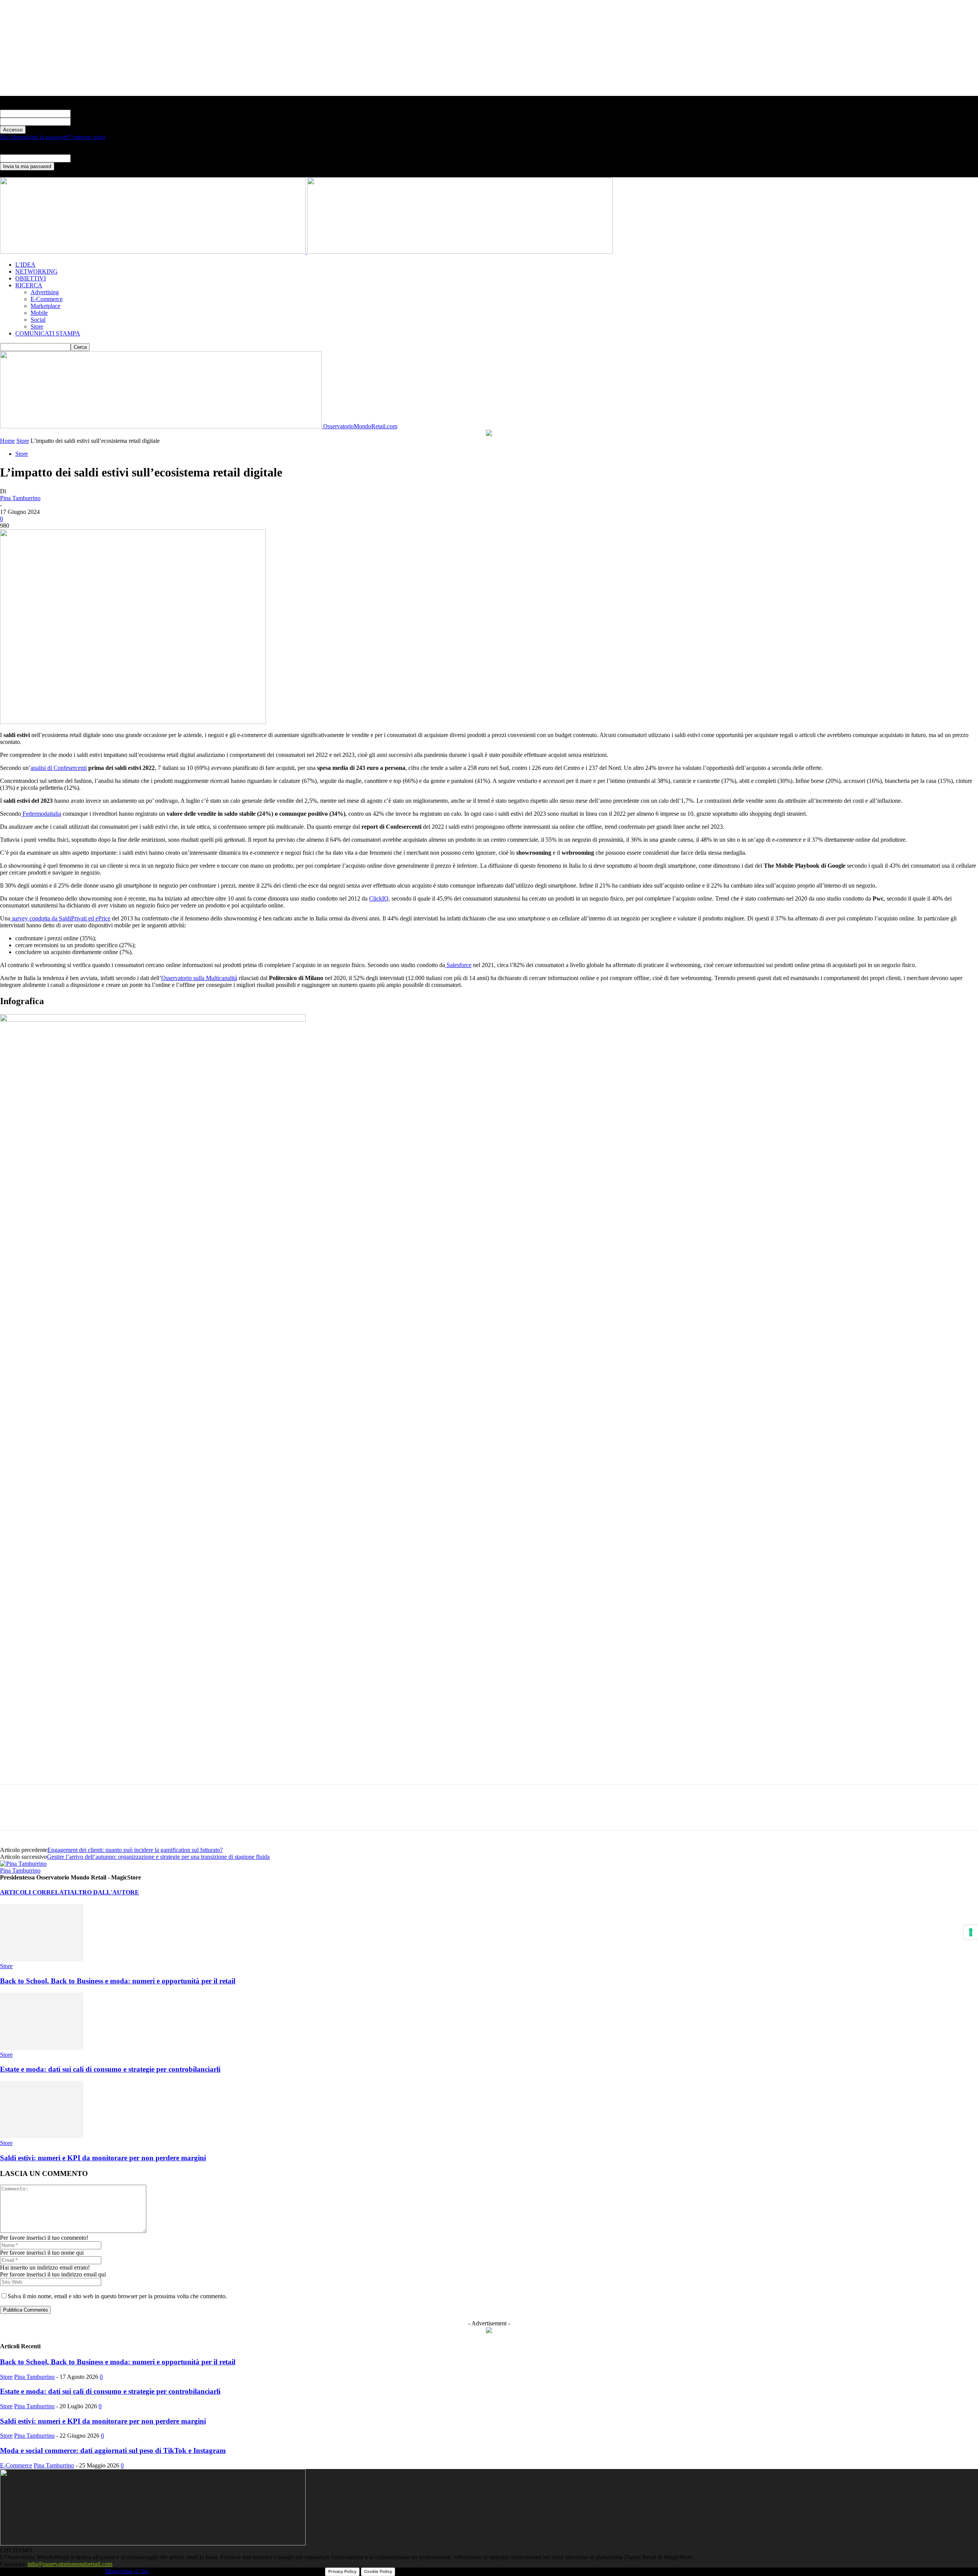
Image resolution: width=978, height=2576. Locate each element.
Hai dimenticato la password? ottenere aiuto (53, 137)
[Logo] (154, 252)
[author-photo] (23, 1864)
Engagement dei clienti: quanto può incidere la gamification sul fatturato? (135, 1850)
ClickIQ (379, 898)
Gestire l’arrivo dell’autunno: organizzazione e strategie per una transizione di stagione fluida (158, 1857)
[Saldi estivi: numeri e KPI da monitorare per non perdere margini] (42, 2136)
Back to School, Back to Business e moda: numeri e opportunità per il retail (118, 1981)
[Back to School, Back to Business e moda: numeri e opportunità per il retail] (42, 1959)
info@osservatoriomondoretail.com (70, 2564)
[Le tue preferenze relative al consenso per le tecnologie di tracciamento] (971, 1932)
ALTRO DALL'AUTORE (104, 1892)
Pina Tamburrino (20, 498)
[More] (151, 1814)
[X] (40, 1814)
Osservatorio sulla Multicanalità (199, 978)
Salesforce (458, 965)
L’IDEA (25, 265)
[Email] (123, 1814)
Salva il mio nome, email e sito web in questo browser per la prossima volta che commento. (117, 2296)
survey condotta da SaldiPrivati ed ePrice (60, 918)
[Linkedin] (95, 1814)
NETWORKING (36, 271)
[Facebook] (13, 1814)
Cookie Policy (378, 2571)
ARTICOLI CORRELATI (35, 1892)
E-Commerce (47, 299)
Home (7, 441)
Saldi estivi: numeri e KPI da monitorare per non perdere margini (103, 2158)
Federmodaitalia (41, 814)
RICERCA (29, 285)
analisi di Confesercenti (59, 768)
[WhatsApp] (68, 1814)
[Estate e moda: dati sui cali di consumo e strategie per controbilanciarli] (42, 2048)
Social (38, 320)
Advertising (45, 292)
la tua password (89, 121)
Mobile (39, 313)
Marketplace (45, 306)
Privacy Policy (342, 2571)
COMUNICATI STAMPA (48, 333)
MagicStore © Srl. (127, 2571)
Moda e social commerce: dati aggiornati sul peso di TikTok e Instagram (113, 2450)
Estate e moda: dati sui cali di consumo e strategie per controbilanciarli (110, 2069)
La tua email (86, 158)
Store (37, 326)
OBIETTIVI (31, 278)
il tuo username (89, 113)
